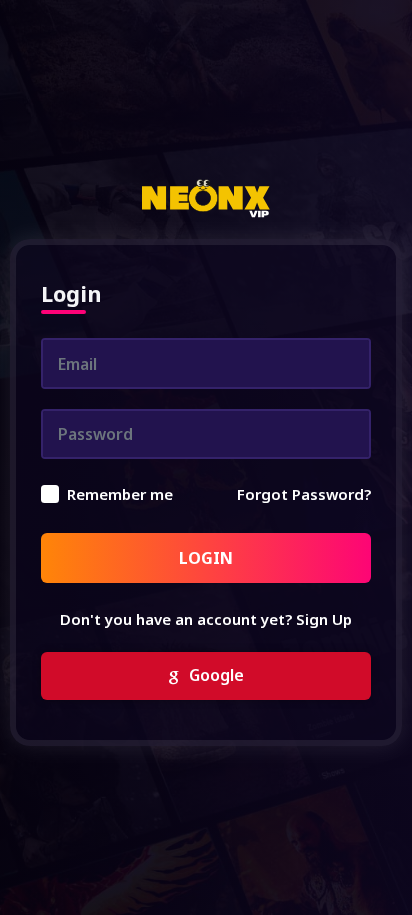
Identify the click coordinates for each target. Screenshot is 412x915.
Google (214, 675)
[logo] (205, 199)
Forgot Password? (304, 494)
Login (206, 558)
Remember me (120, 494)
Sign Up (324, 619)
